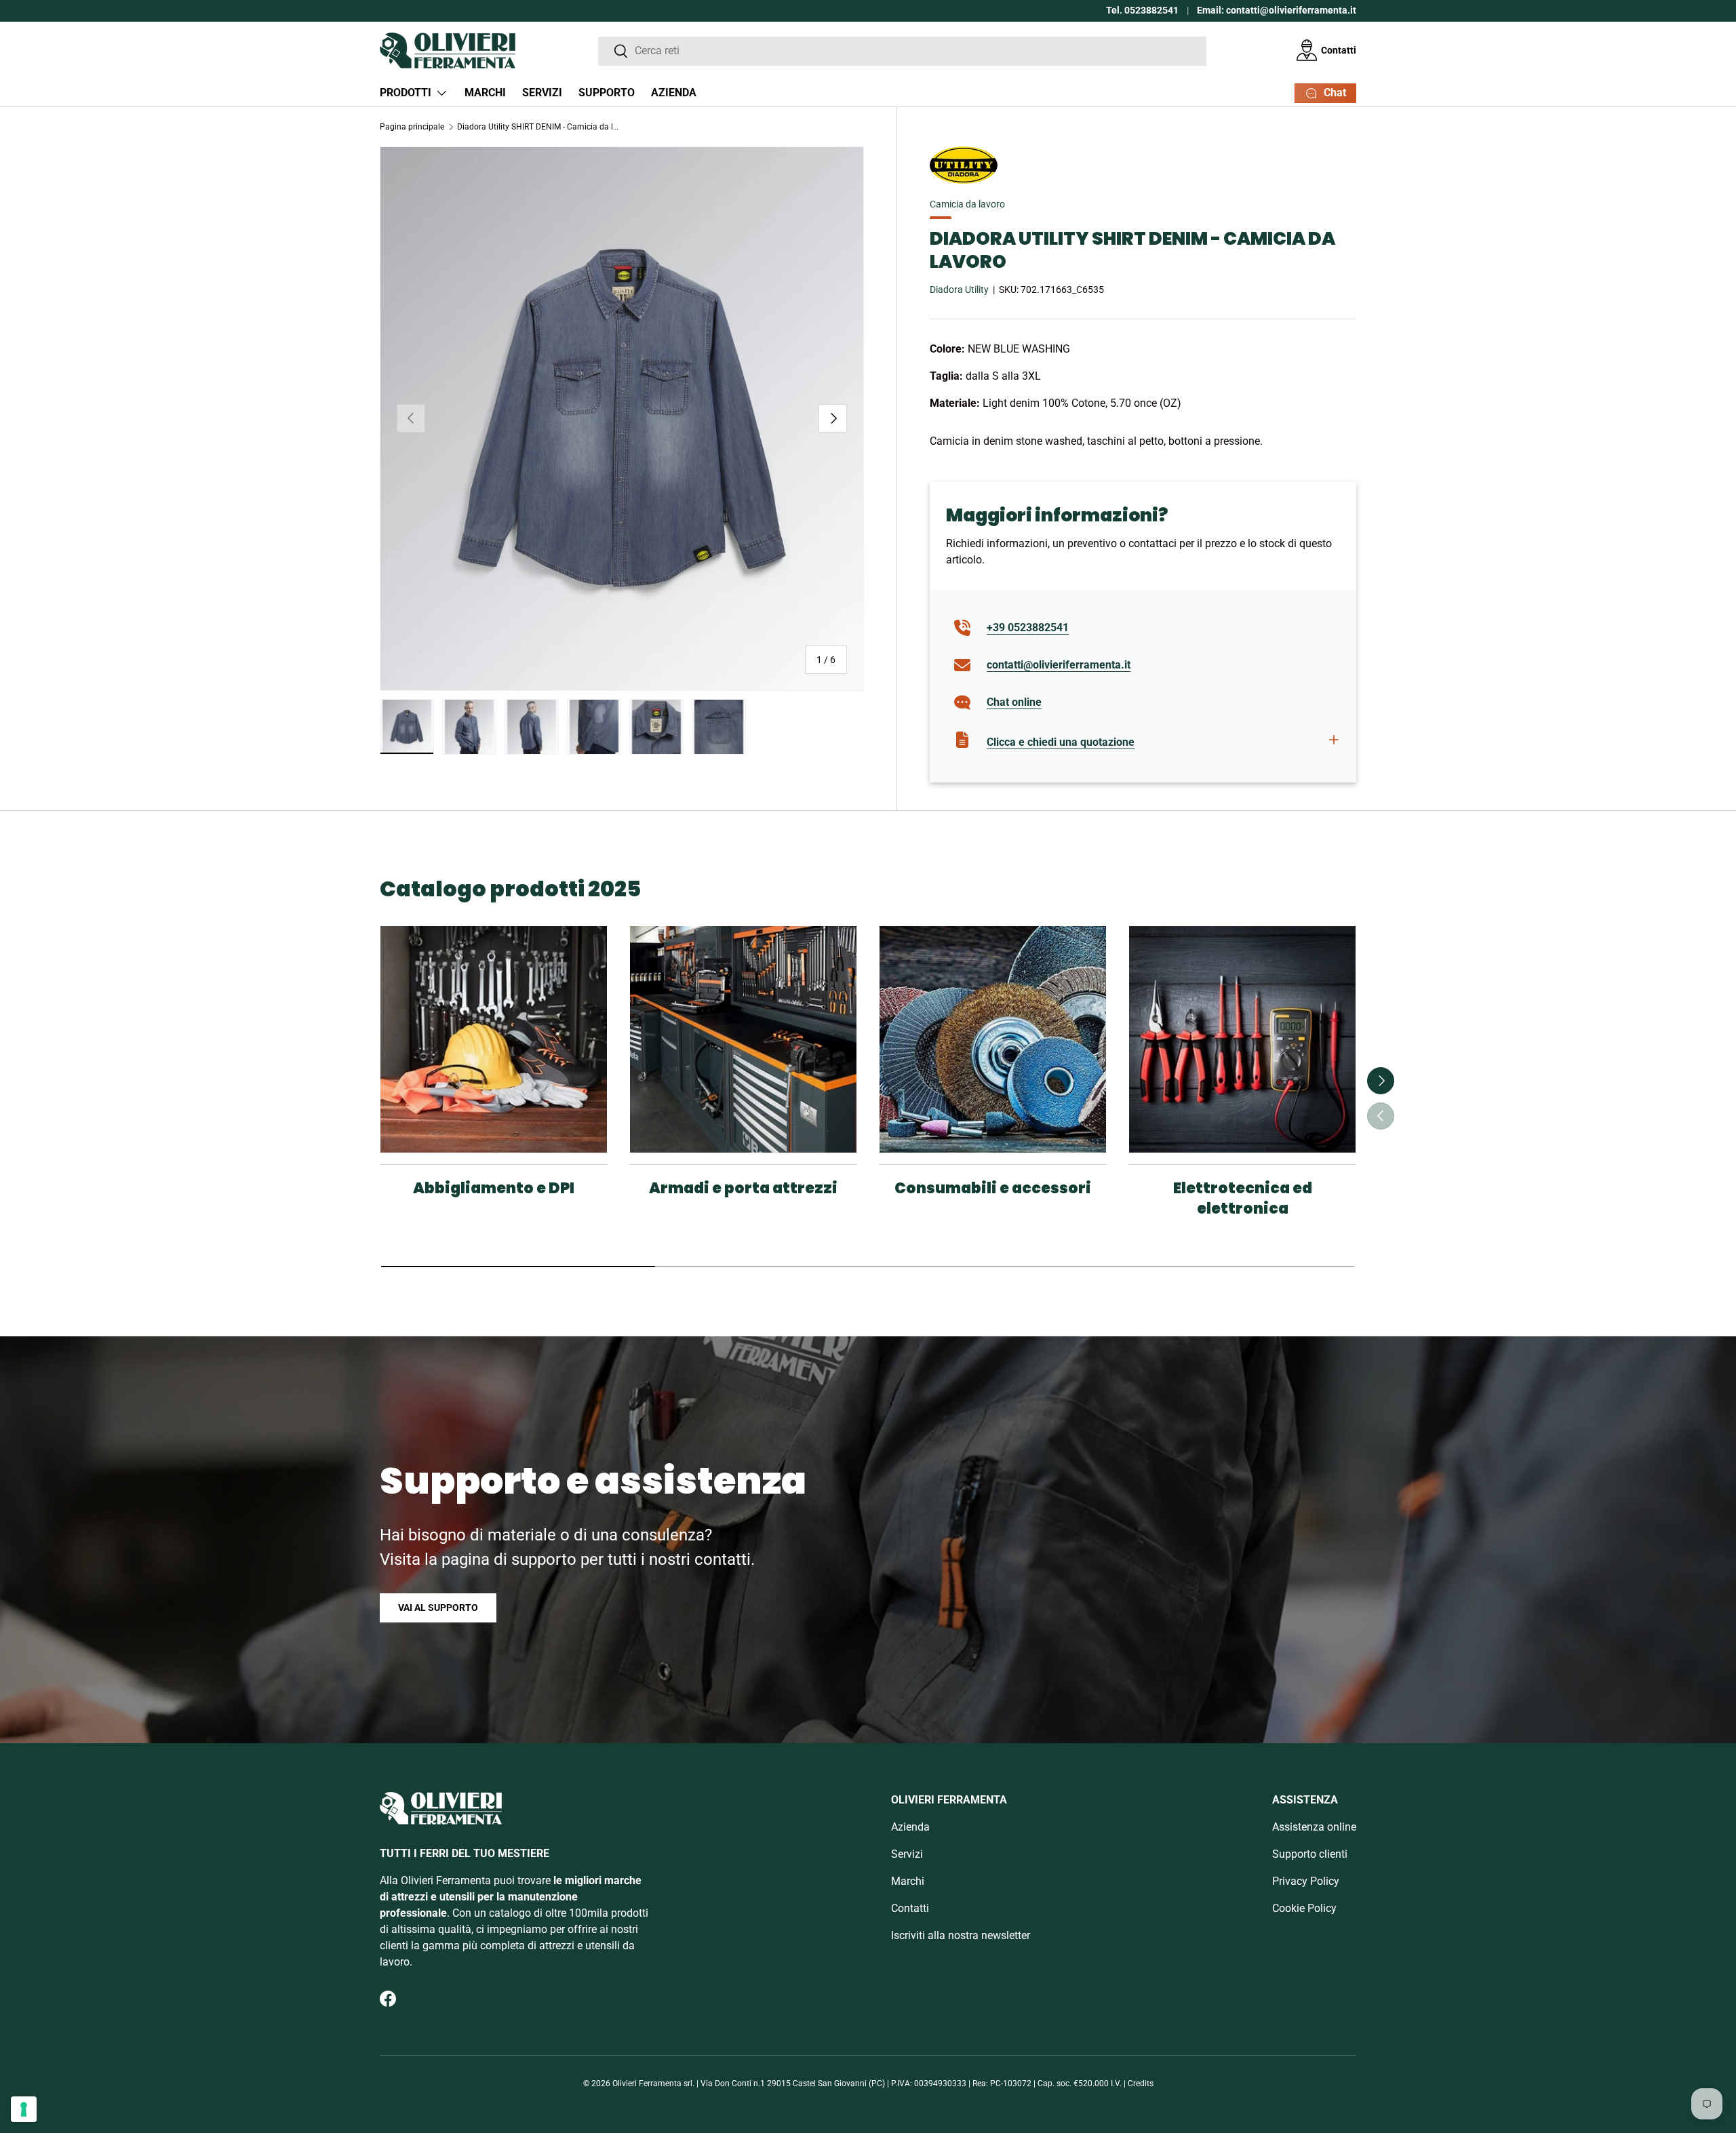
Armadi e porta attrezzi (743, 1188)
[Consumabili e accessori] (993, 1039)
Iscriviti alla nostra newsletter (961, 1935)
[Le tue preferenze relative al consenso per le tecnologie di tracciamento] (24, 2109)
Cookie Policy (1304, 1908)
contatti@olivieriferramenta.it (1059, 665)
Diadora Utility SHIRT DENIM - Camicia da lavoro (538, 127)
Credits (1141, 2084)
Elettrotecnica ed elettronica (1243, 1199)
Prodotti (406, 93)
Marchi (485, 93)
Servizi (542, 93)
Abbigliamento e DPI (494, 1188)
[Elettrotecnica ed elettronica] (1242, 1039)
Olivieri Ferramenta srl (652, 2084)
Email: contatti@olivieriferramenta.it (1277, 11)
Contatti (1339, 50)
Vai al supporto (438, 1608)
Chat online (1014, 702)
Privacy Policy (1306, 1881)
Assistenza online (1314, 1827)
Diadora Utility (959, 290)
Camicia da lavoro (967, 204)
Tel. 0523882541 (1142, 11)
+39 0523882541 (1028, 627)
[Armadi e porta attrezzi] (743, 1039)
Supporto (607, 93)
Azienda (674, 93)
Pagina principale (412, 127)
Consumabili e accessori (993, 1188)
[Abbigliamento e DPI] (494, 1039)
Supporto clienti (1310, 1854)
